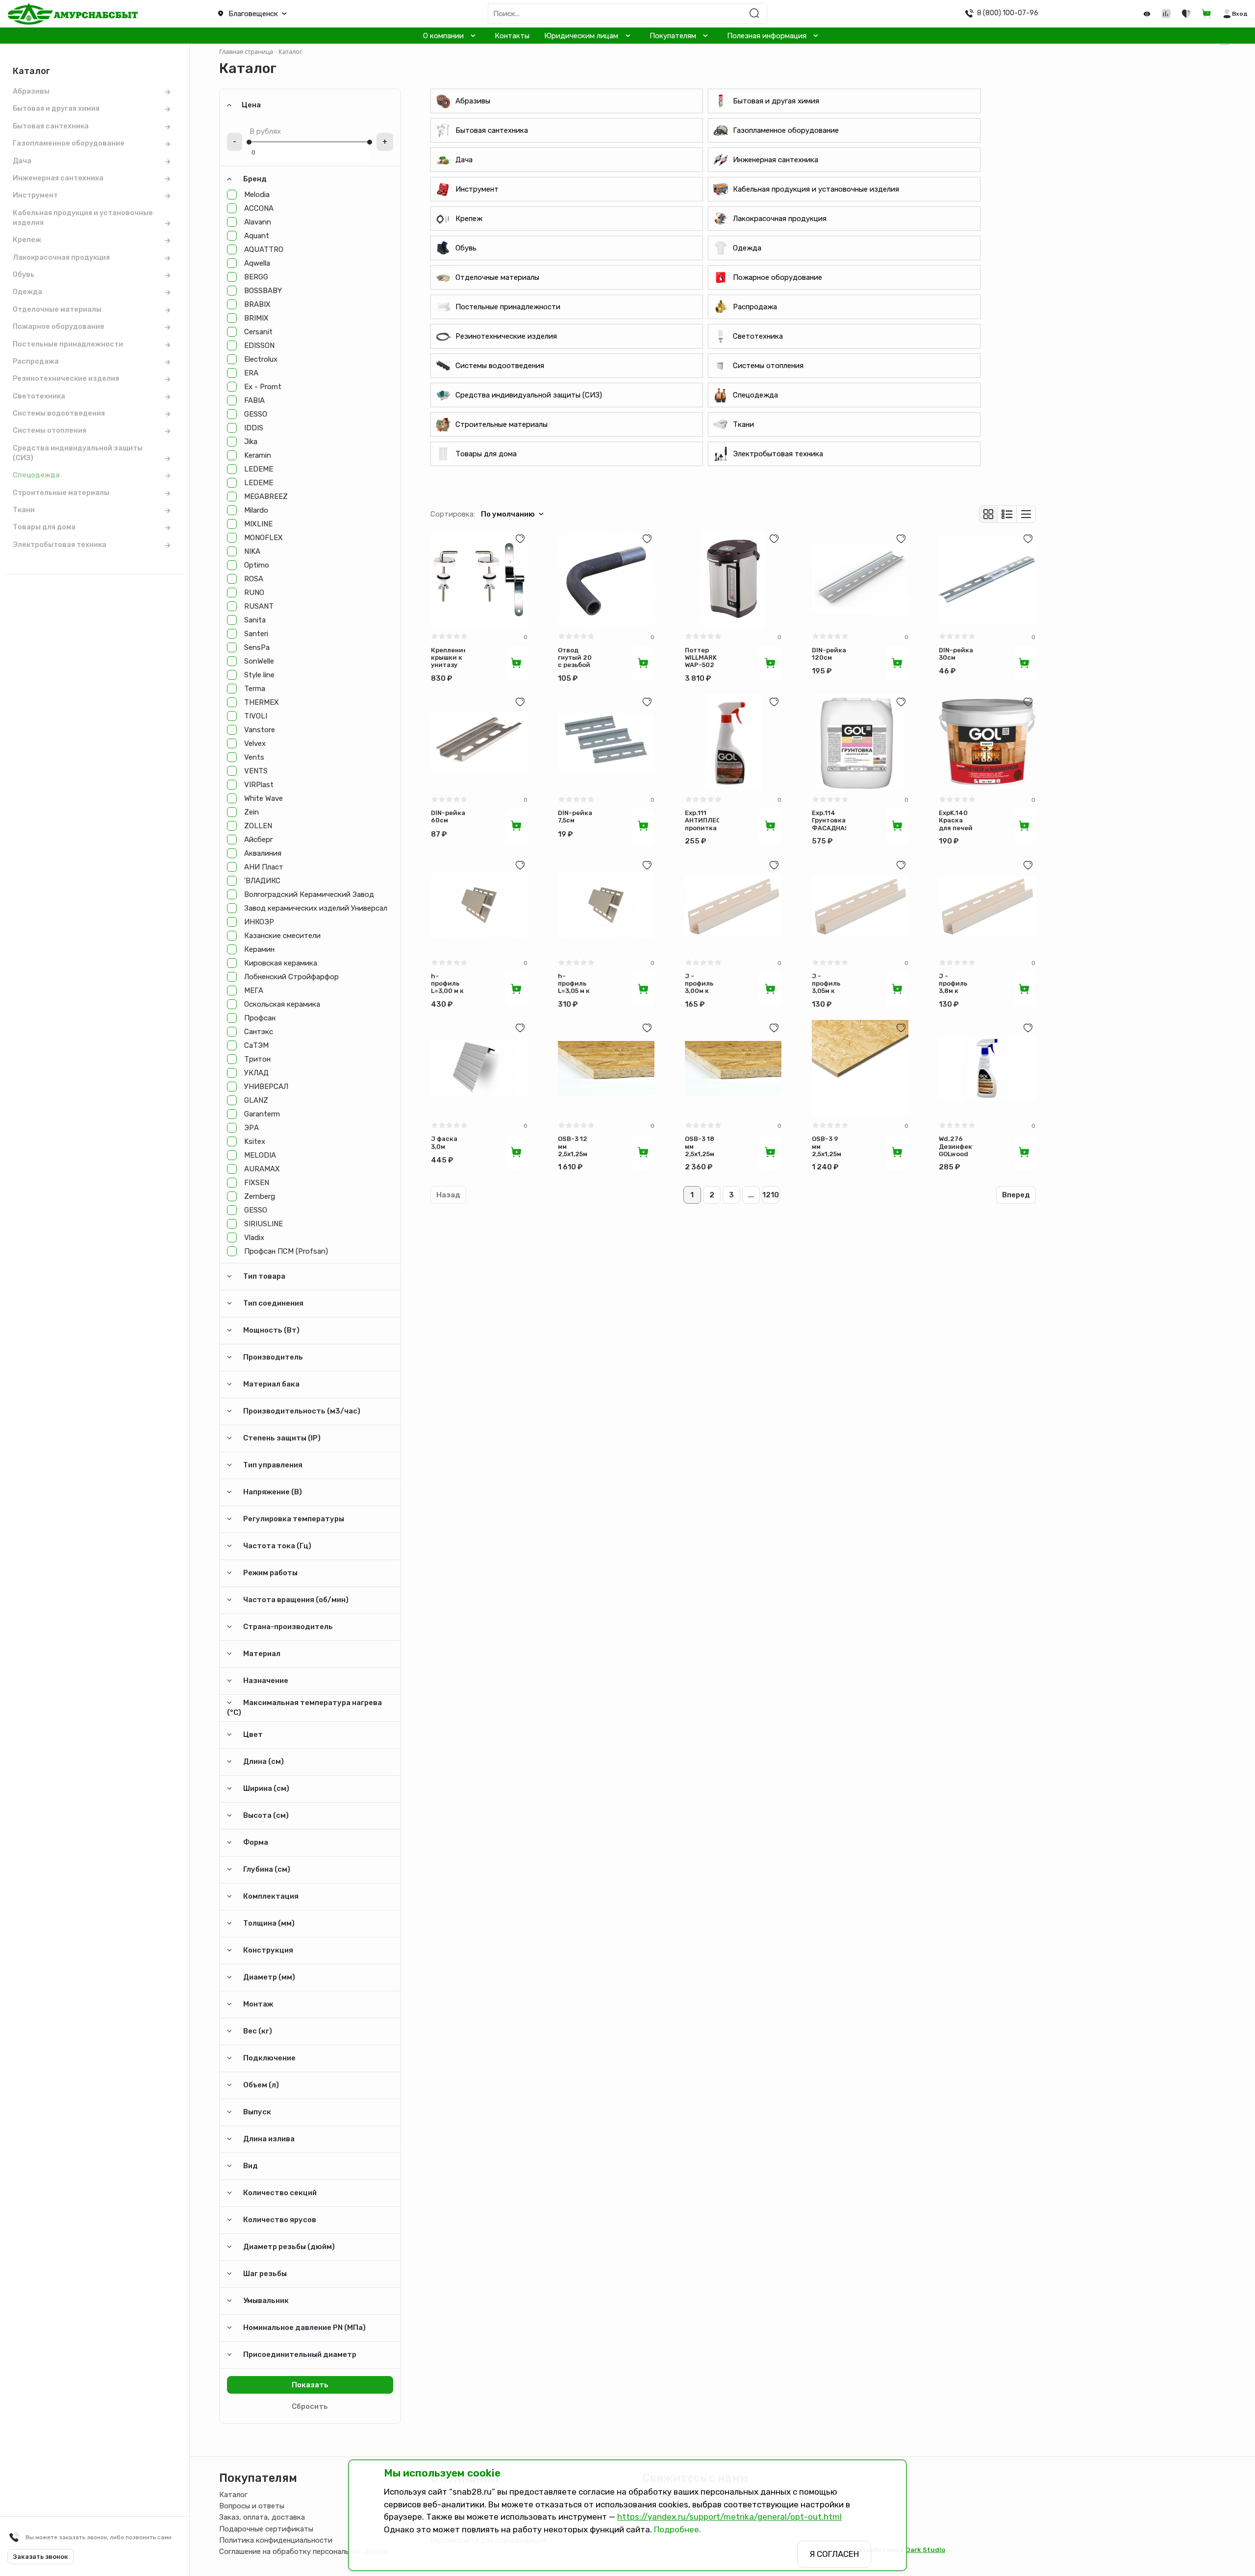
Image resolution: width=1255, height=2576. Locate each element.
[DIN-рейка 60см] (479, 742)
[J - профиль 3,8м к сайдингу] (987, 905)
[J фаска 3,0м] (479, 1068)
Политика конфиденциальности (276, 2540)
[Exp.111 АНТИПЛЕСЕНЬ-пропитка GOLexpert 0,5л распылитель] (733, 742)
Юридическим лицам (581, 36)
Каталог (233, 2495)
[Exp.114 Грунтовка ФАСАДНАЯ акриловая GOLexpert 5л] (860, 742)
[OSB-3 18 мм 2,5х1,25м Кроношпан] (733, 1068)
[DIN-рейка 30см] (987, 579)
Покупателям (673, 36)
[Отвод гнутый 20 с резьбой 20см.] (606, 579)
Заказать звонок (41, 2557)
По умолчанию (508, 514)
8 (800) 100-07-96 (1008, 13)
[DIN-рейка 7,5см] (606, 742)
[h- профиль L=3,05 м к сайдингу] (606, 905)
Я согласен (834, 2554)
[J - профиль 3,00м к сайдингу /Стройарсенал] (733, 905)
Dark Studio (925, 2550)
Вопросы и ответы (252, 2506)
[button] (314, 14)
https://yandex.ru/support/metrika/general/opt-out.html (729, 2517)
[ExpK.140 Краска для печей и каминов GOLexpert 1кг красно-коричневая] (987, 742)
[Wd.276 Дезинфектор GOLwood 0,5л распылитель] (987, 1068)
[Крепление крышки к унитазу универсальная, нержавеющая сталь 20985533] (479, 579)
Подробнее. (678, 2529)
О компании (443, 36)
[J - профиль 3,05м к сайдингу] (860, 905)
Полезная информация (767, 36)
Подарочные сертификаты (266, 2529)
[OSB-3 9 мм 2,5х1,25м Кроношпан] (860, 1068)
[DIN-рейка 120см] (860, 579)
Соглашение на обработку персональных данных (304, 2551)
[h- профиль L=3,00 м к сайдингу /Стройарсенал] (479, 905)
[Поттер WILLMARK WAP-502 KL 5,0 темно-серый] (733, 579)
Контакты (512, 36)
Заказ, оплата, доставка (262, 2517)
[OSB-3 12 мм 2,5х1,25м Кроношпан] (606, 1068)
